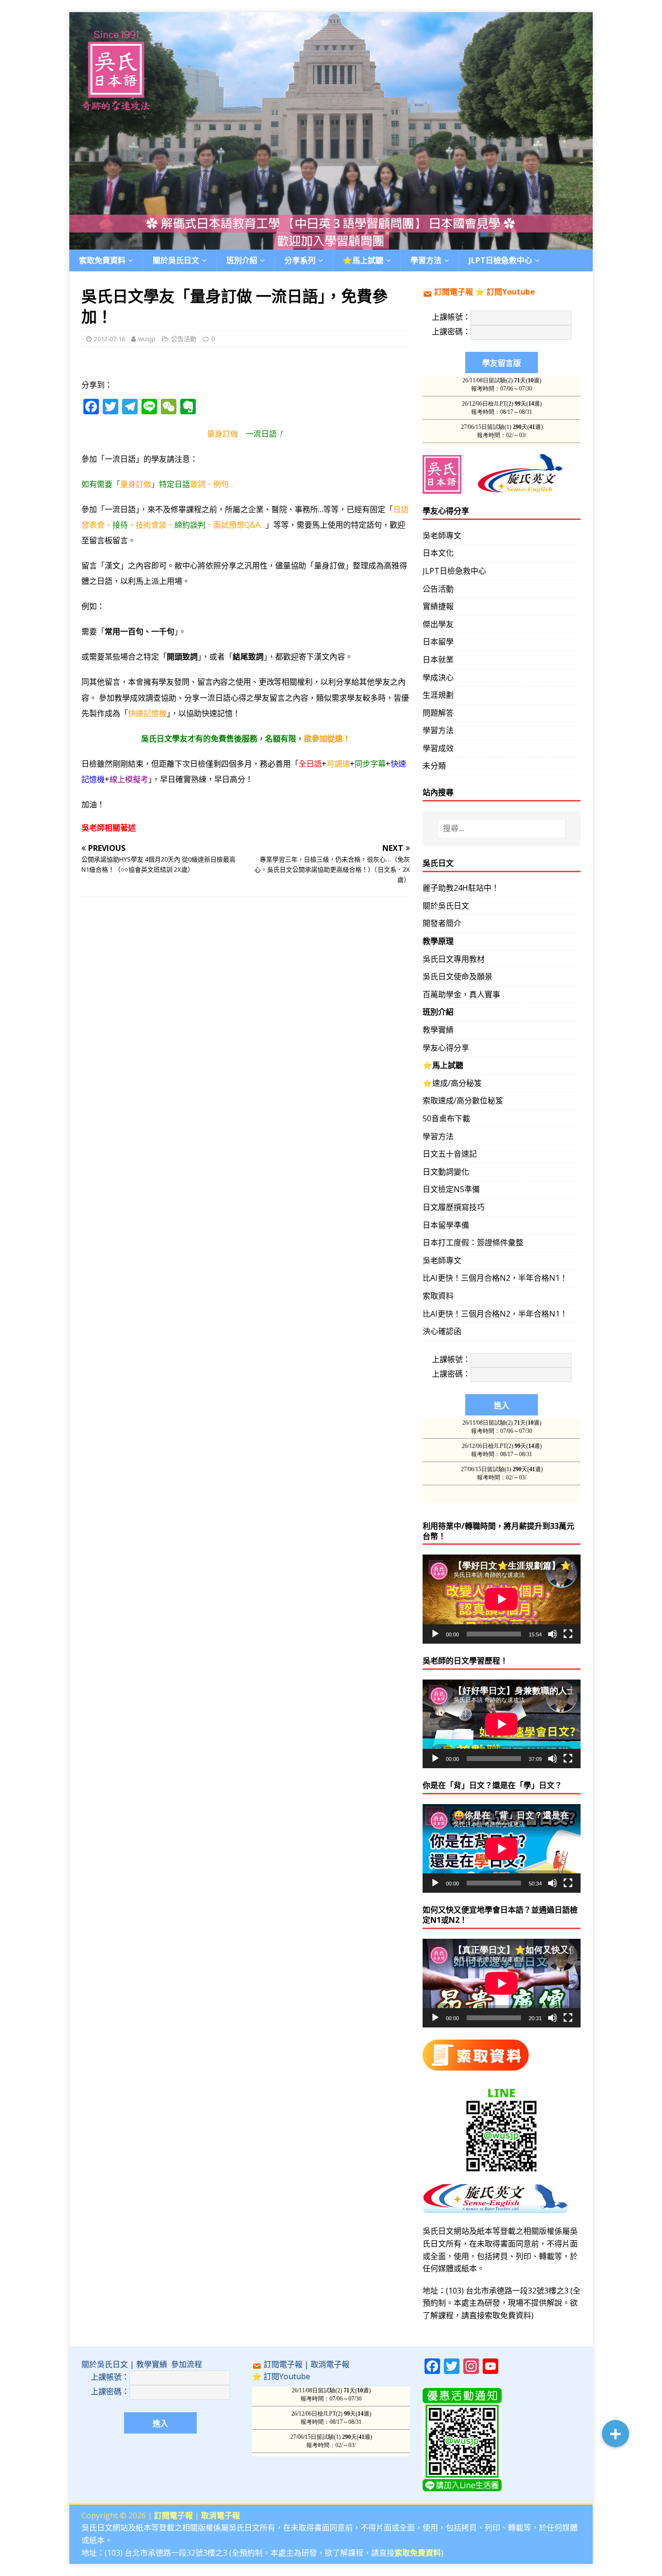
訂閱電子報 (454, 292)
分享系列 (300, 260)
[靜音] (552, 1634)
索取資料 (438, 1296)
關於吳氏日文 (176, 260)
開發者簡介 (442, 923)
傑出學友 (438, 624)
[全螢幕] (568, 1634)
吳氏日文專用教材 (454, 959)
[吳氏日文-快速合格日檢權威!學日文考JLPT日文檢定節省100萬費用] (331, 243)
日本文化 (438, 553)
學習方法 (438, 730)
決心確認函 (442, 1331)
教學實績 (438, 1030)
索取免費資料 (102, 260)
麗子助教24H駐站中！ (461, 888)
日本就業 (438, 660)
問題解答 (438, 713)
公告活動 (184, 339)
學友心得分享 (446, 1048)
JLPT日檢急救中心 (500, 260)
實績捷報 (438, 606)
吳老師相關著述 (109, 828)
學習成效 (438, 748)
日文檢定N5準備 (451, 1189)
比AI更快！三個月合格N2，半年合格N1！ (495, 1278)
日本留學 (438, 642)
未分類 (434, 766)
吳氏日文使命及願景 (457, 976)
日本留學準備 (446, 1225)
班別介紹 (242, 260)
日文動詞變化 (446, 1172)
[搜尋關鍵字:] (502, 829)
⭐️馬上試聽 (363, 260)
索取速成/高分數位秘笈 (463, 1100)
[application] (502, 1599)
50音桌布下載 (446, 1118)
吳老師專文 (442, 535)
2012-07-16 (110, 339)
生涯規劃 (438, 695)
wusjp (147, 339)
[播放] (435, 1634)
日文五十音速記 (450, 1154)
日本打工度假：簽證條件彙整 (473, 1242)
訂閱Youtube (511, 292)
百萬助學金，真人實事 (461, 994)
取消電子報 (330, 2364)
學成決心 (438, 677)
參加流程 (187, 2364)
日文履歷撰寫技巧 (454, 1207)
